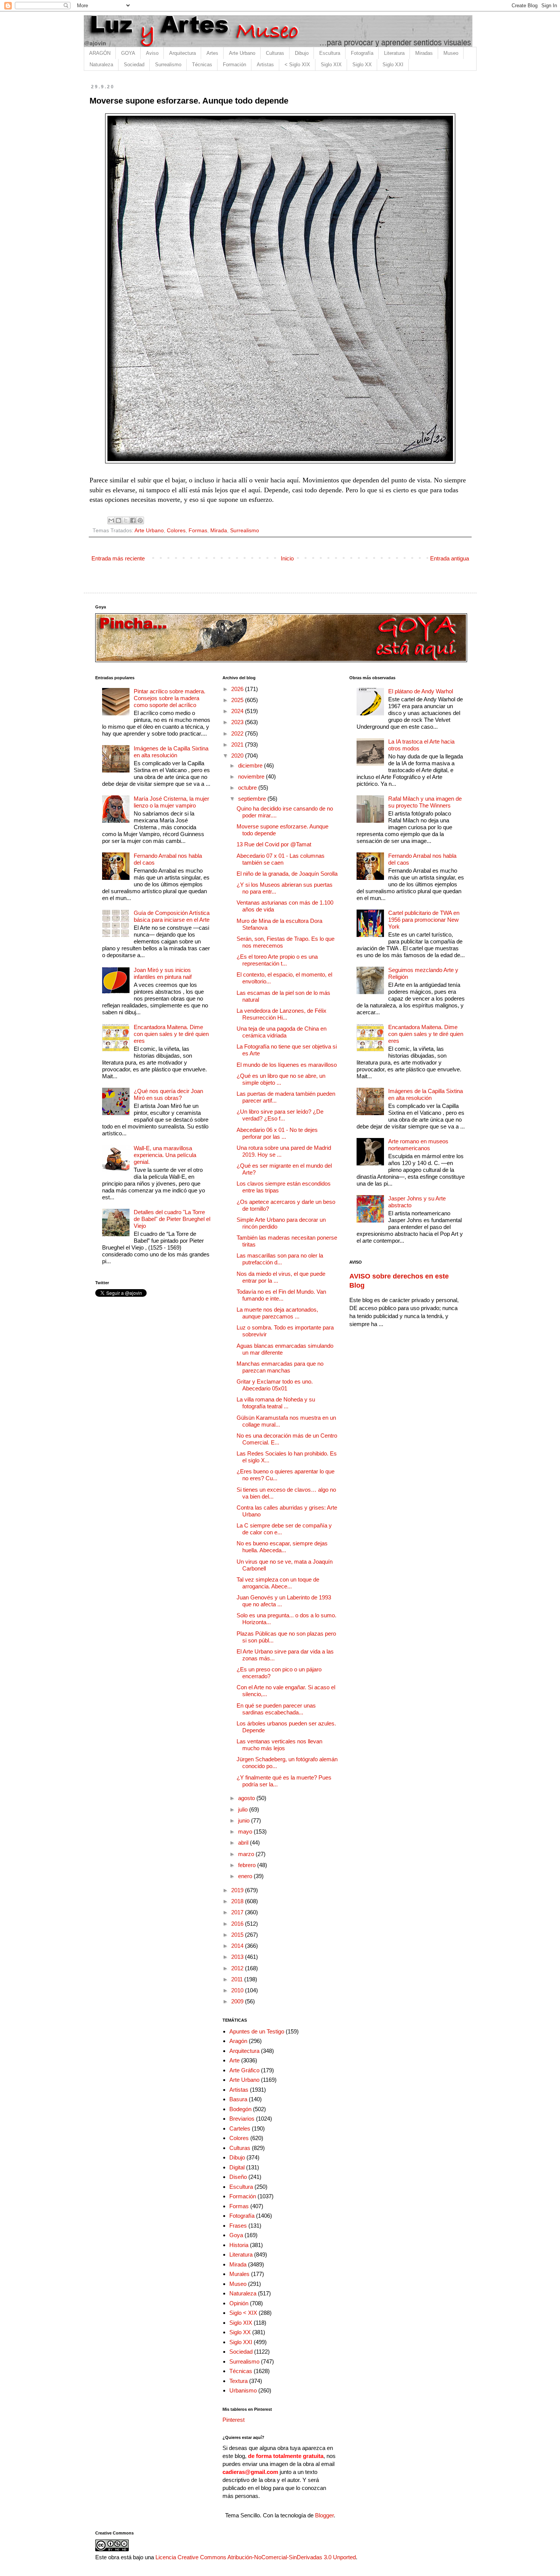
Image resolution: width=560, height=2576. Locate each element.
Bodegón (240, 2109)
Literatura (394, 53)
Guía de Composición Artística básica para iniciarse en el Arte (172, 916)
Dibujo (302, 53)
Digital (237, 2167)
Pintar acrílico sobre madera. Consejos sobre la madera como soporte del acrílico (170, 698)
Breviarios (242, 2119)
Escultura (330, 53)
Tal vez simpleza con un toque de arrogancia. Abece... (278, 1583)
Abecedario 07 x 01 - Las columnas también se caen (281, 859)
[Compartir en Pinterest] (140, 520)
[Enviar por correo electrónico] (111, 520)
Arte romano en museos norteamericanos (418, 1145)
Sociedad (134, 65)
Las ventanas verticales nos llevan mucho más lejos (279, 1745)
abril (244, 1843)
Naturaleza (101, 65)
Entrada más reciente (118, 558)
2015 (238, 1935)
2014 (238, 1946)
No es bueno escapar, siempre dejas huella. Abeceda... (282, 1547)
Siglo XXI (393, 65)
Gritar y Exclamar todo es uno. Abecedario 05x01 (275, 1385)
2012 (238, 1968)
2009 (238, 2001)
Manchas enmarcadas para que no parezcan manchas (280, 1367)
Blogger (324, 2515)
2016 (238, 1924)
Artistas (265, 65)
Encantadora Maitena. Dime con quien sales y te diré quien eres (171, 1034)
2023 (238, 722)
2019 (238, 1890)
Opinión (239, 2303)
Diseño (238, 2177)
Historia (239, 2245)
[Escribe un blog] (118, 520)
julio (244, 1809)
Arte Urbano (242, 53)
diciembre (251, 765)
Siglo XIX (331, 65)
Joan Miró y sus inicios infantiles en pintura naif (163, 973)
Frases (238, 2226)
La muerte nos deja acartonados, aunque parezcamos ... (277, 1313)
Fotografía (362, 53)
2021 (238, 745)
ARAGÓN (100, 53)
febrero (248, 1865)
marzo (247, 1854)
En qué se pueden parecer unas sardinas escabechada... (276, 1709)
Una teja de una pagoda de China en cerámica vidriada (282, 1032)
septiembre (253, 799)
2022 (238, 733)
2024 (238, 711)
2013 (238, 1957)
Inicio (287, 558)
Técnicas (202, 65)
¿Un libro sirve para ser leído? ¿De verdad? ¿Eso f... (280, 1115)
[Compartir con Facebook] (133, 520)
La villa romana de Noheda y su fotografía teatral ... (276, 1403)
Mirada (219, 531)
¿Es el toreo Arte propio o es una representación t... (277, 960)
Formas (198, 531)
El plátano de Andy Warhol (421, 691)
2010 (238, 1990)
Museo (451, 53)
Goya (236, 2235)
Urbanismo (243, 2390)
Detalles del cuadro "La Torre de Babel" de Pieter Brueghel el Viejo (172, 1219)
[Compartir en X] (126, 520)
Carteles (240, 2128)
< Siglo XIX (297, 65)
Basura (238, 2099)
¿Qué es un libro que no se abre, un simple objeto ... (281, 1079)
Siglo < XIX (243, 2313)
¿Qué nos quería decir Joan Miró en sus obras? (168, 1094)
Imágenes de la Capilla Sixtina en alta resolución (171, 752)
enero (246, 1876)
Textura (238, 2381)
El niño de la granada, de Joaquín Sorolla (287, 874)
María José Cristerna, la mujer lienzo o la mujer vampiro (171, 802)
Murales (239, 2274)
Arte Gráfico (244, 2070)
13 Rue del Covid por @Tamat (274, 844)
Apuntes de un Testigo (257, 2031)
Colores (176, 531)
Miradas (424, 53)
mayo (246, 1831)
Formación (234, 65)
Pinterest (234, 2420)
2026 (238, 689)
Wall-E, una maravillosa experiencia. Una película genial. (165, 1155)
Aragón (238, 2041)
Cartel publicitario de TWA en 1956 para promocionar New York (424, 920)
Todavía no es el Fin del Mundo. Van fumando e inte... (281, 1295)
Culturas (275, 53)
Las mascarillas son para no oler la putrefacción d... (280, 1259)
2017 (238, 1912)
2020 (238, 756)
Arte (234, 2060)
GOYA (128, 53)
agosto (247, 1798)
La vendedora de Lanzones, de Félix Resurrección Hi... (282, 1014)
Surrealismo (168, 65)
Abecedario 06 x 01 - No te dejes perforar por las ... (277, 1133)
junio (245, 1820)
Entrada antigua (450, 558)
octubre (248, 788)
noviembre (252, 776)
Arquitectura (182, 53)
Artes (212, 53)
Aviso (152, 53)
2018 (238, 1901)
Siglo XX (362, 65)
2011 (238, 1979)
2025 (238, 700)
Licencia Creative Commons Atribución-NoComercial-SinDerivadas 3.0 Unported (256, 2557)
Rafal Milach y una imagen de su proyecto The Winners (425, 802)
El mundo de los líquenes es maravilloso (287, 1065)
